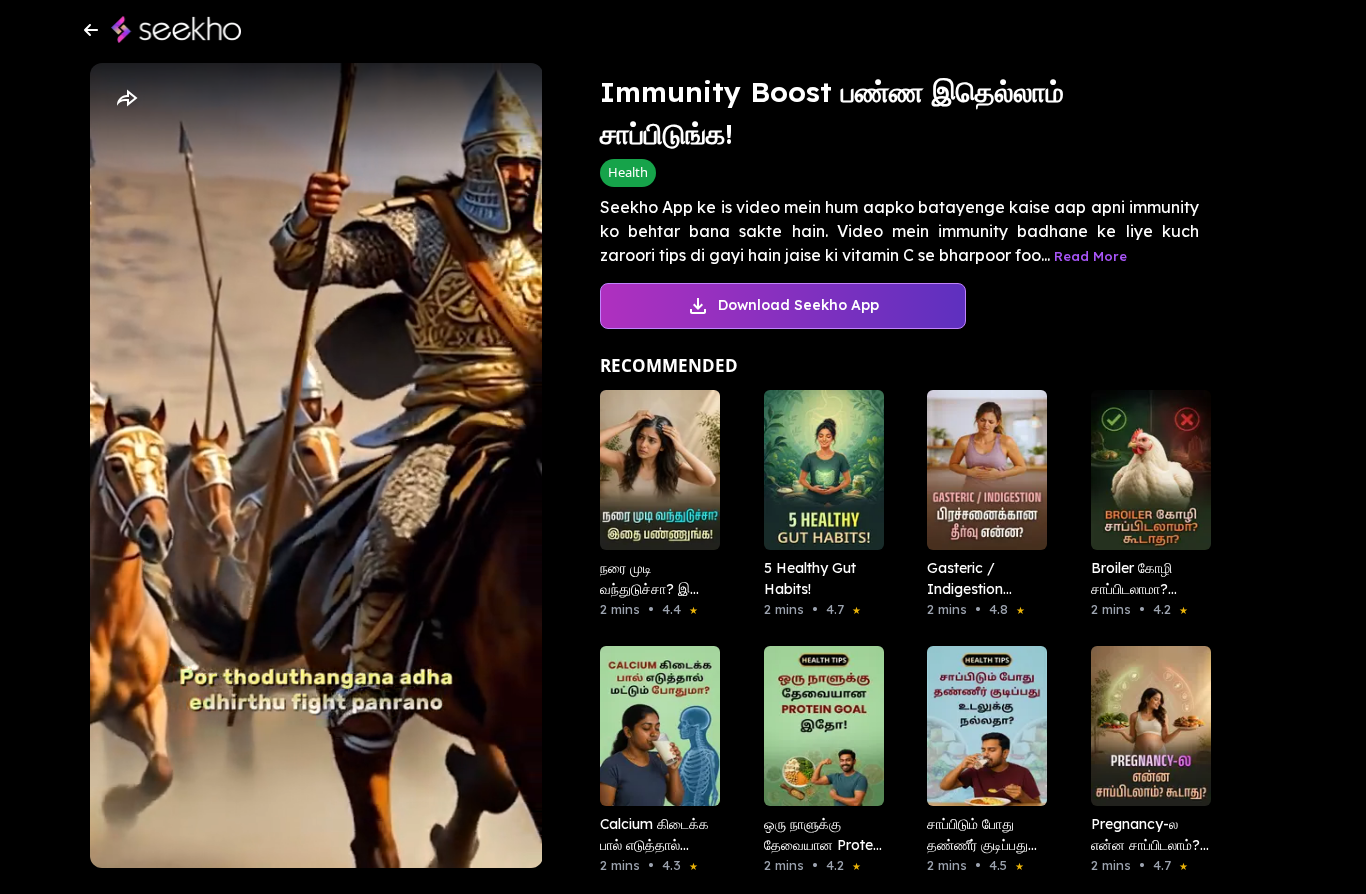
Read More (1090, 256)
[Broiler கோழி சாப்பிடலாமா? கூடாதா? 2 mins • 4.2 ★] (1145, 470)
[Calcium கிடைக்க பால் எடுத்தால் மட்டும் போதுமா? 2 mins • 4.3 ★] (654, 726)
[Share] (126, 99)
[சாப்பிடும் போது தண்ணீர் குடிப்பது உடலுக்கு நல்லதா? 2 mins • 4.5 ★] (981, 726)
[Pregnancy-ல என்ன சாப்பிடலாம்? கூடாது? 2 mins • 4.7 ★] (1145, 726)
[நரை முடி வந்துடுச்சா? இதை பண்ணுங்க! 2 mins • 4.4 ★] (654, 470)
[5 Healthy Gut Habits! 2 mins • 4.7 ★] (818, 470)
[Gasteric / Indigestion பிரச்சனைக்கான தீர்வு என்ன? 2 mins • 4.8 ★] (981, 470)
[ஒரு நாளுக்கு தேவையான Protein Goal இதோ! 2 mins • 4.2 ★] (818, 726)
